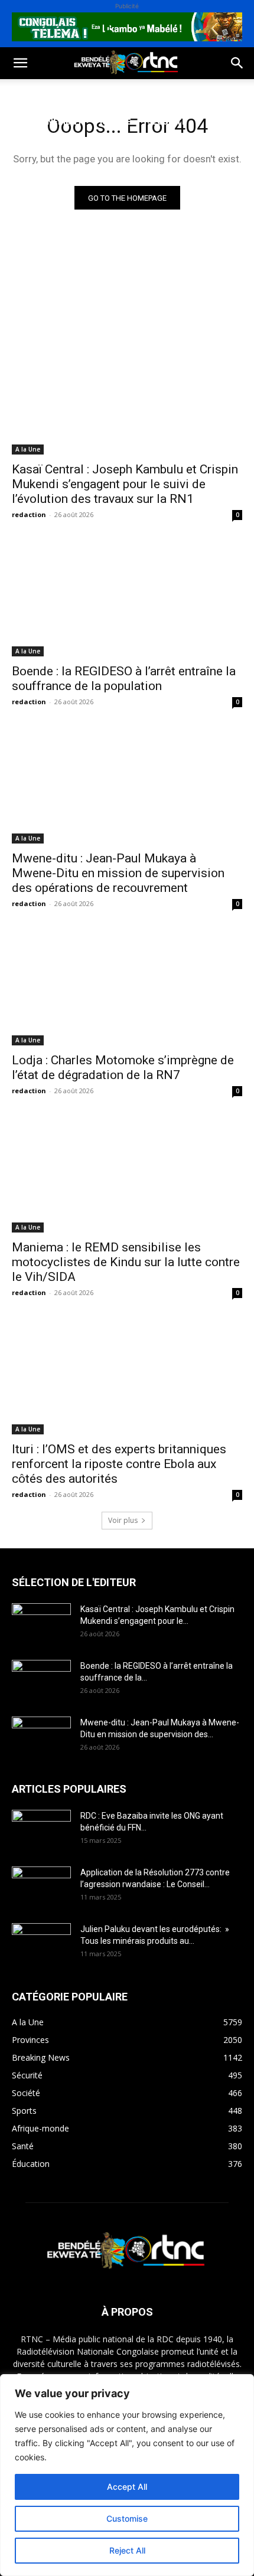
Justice (115, 121)
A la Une (28, 449)
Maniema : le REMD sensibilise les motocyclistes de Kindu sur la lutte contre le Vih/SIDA (126, 1262)
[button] (20, 63)
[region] (127, 2475)
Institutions (39, 150)
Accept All (127, 2487)
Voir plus (123, 1520)
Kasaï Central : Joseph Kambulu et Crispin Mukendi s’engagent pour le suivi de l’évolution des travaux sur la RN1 (125, 484)
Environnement (46, 121)
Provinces (109, 150)
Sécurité (167, 121)
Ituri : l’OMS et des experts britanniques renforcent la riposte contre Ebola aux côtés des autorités (119, 1464)
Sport (135, 93)
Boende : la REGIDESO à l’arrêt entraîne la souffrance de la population (124, 679)
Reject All (127, 2550)
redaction (29, 514)
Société (87, 93)
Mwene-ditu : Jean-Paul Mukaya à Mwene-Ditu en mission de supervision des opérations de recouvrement (118, 873)
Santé (179, 93)
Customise (127, 2518)
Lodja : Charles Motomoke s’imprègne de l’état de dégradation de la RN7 (123, 1068)
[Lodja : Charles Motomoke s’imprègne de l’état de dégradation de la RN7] (127, 988)
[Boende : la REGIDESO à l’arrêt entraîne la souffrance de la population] (127, 599)
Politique (32, 93)
